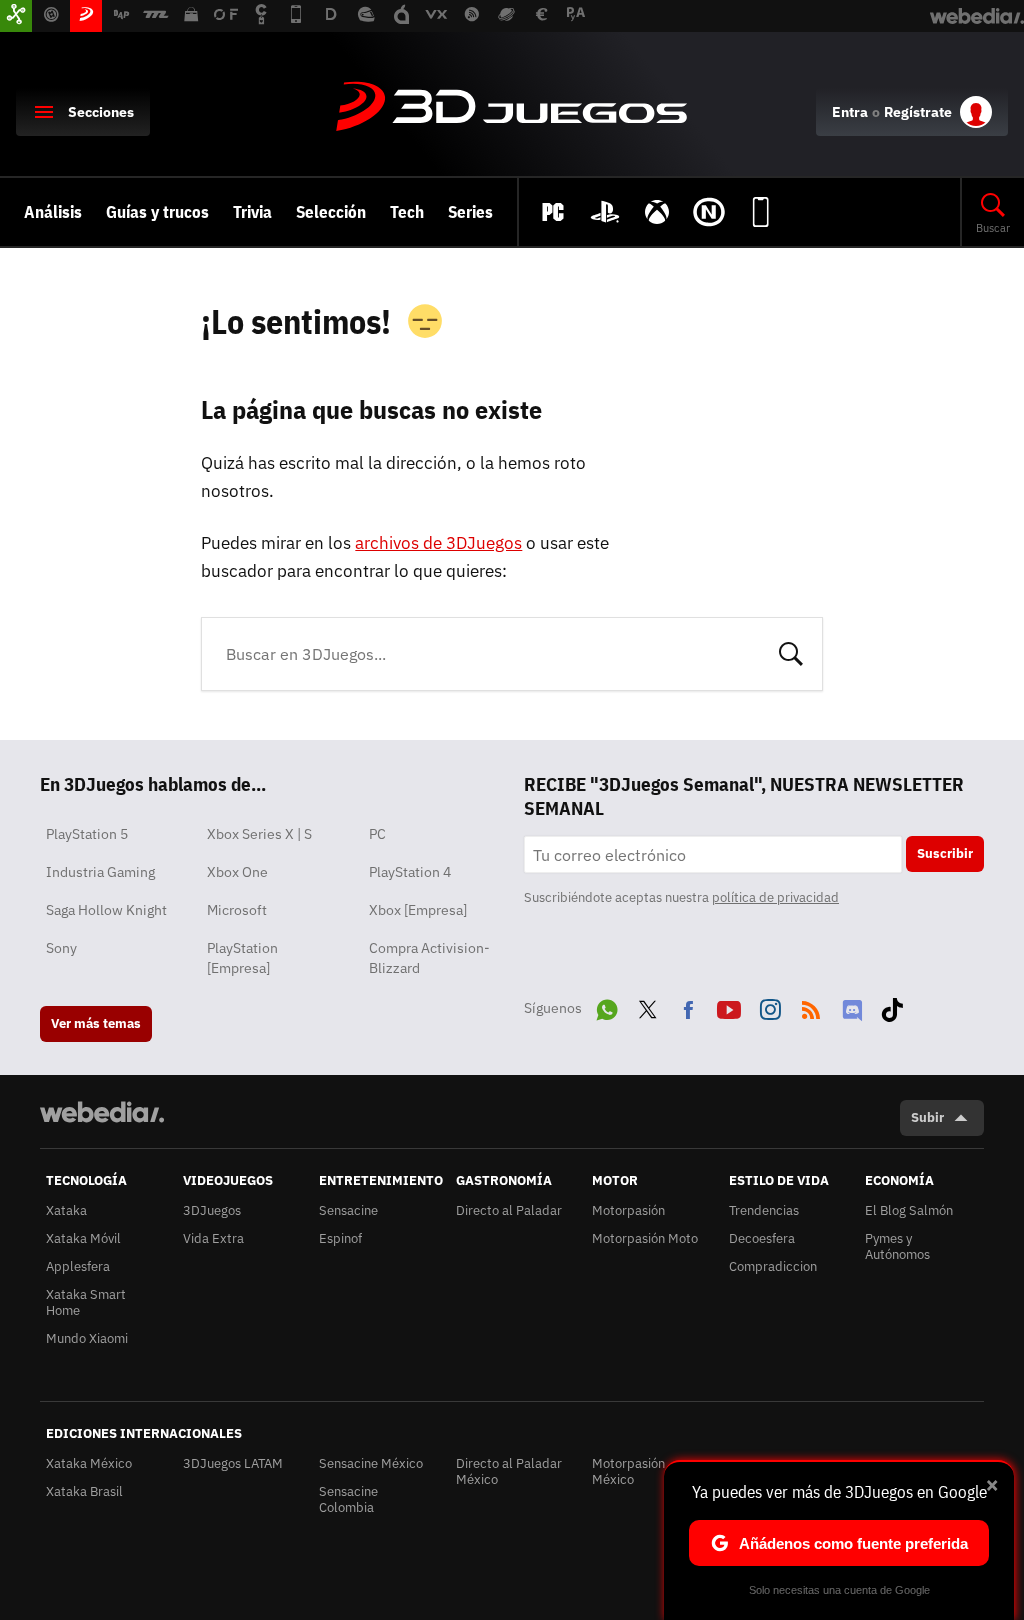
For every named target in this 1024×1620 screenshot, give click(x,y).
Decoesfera (762, 1238)
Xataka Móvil (83, 1238)
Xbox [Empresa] (418, 910)
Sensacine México (371, 1463)
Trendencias (764, 1210)
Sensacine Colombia (348, 1499)
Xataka (66, 1210)
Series (470, 212)
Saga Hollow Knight (106, 910)
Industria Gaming (100, 872)
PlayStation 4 (410, 872)
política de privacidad (775, 897)
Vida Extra (213, 1238)
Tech (407, 212)
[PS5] (605, 212)
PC (377, 834)
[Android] (761, 212)
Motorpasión (628, 1210)
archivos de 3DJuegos (438, 543)
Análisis (53, 212)
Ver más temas (96, 1023)
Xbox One (237, 872)
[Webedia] (102, 1112)
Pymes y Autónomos (897, 1246)
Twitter (648, 1006)
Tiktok (892, 1006)
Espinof (340, 1238)
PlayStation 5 (87, 834)
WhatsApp (607, 1006)
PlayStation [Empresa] (242, 958)
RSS (811, 1006)
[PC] (553, 212)
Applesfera (78, 1266)
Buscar (791, 652)
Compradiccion (773, 1266)
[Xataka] (16, 16)
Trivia (252, 212)
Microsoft (237, 910)
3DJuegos (512, 108)
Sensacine (348, 1210)
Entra (850, 112)
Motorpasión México (628, 1471)
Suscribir (945, 853)
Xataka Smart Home (86, 1302)
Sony (61, 948)
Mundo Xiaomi (87, 1338)
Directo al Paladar (509, 1210)
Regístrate (918, 112)
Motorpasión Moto (645, 1238)
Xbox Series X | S (259, 834)
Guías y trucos (157, 212)
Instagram (770, 1006)
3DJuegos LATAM (233, 1463)
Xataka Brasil (84, 1491)
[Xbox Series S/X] (657, 212)
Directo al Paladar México (509, 1471)
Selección (331, 212)
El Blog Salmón (909, 1210)
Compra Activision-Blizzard (429, 958)
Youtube (729, 1006)
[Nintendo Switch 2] (709, 212)
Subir (927, 1117)
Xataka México (89, 1463)
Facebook (688, 1006)
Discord (852, 1006)
